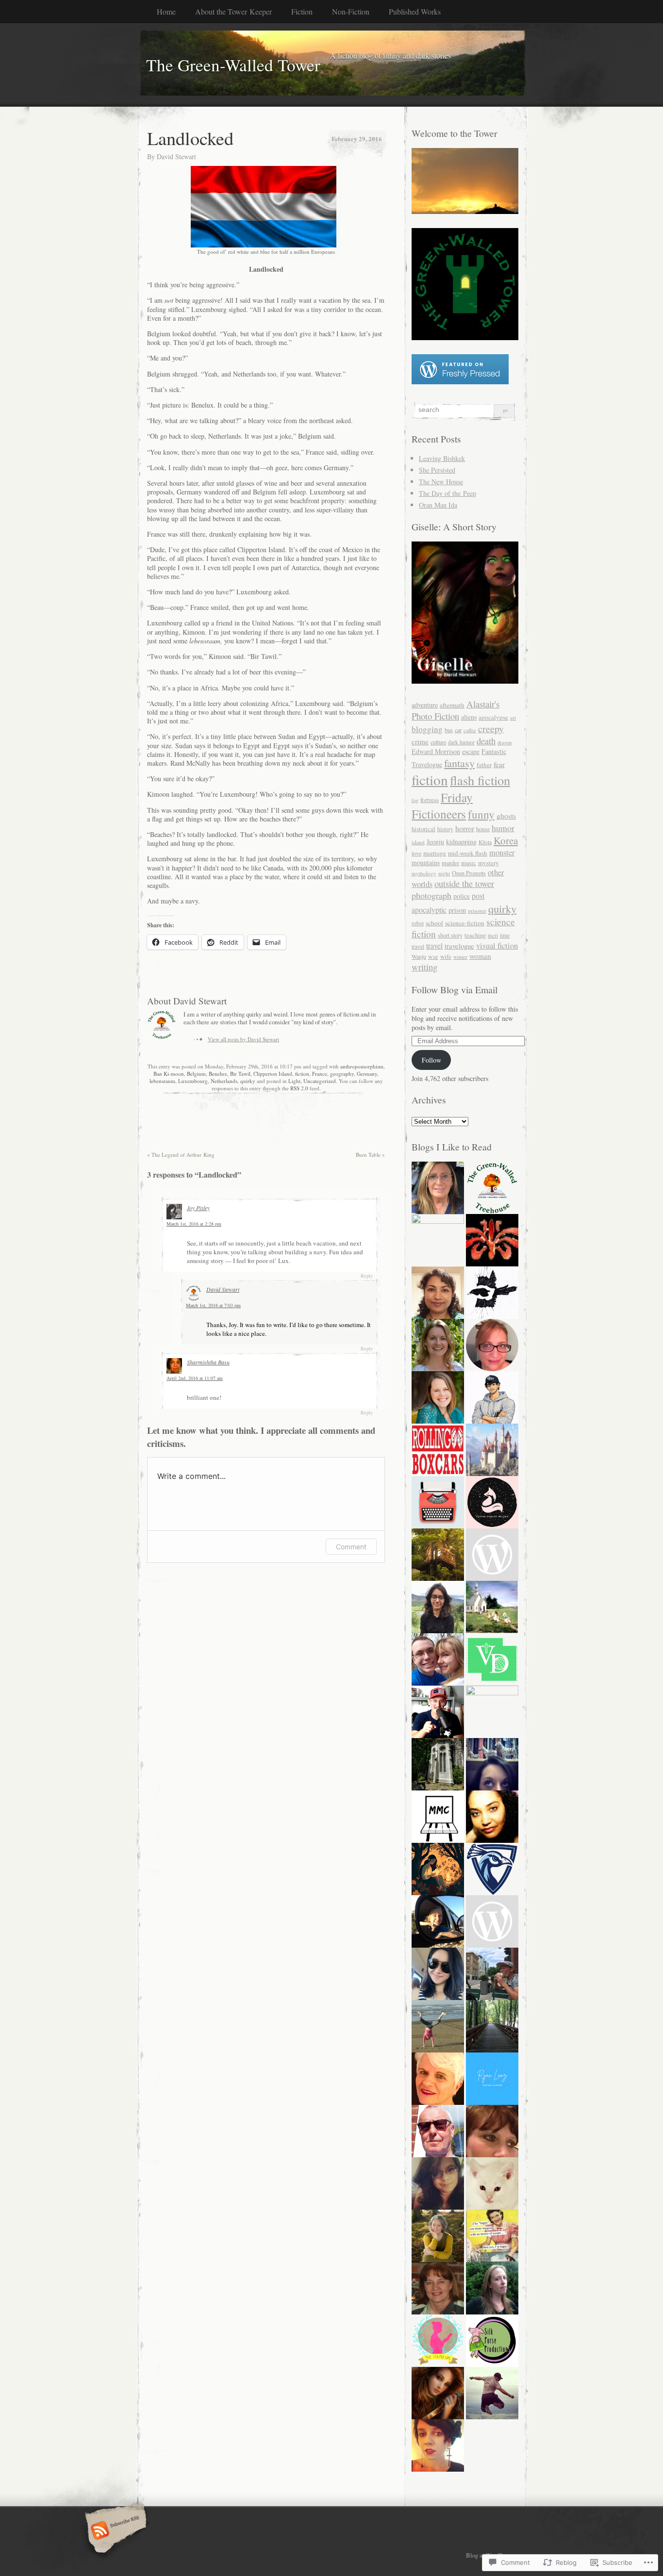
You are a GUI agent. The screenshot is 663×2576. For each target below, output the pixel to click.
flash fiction (480, 780)
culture (438, 742)
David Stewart (176, 156)
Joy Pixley (198, 1208)
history (445, 829)
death (486, 741)
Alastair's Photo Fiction (456, 710)
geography (342, 1074)
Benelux (218, 1074)
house (483, 829)
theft (493, 935)
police (462, 896)
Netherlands (224, 1081)
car (458, 730)
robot (418, 923)
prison (457, 910)
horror (465, 828)
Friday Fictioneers (442, 805)
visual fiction (497, 945)
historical (423, 829)
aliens (469, 717)
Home (166, 11)
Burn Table (370, 1155)
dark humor (461, 742)
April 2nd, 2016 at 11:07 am (195, 1378)
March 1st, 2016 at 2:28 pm (194, 1224)
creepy (491, 729)
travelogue (459, 946)
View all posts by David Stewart (243, 1039)
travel (434, 946)
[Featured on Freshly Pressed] (460, 382)
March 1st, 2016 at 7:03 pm (213, 1305)
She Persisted (437, 470)
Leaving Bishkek (442, 458)
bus (449, 730)
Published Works (415, 11)
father (484, 765)
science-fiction (465, 923)
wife (446, 957)
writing (424, 967)
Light (294, 1081)
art (513, 718)
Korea (506, 840)
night (444, 873)
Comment (351, 1547)
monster (502, 853)
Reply (367, 1276)
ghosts (506, 816)
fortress (430, 800)
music (469, 863)
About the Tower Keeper (233, 11)
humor (503, 828)
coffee (470, 730)
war (433, 956)
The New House (441, 482)
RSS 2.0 (299, 1088)
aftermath (452, 705)
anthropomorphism (362, 1066)
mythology (424, 873)
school (434, 923)
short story (450, 935)
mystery (489, 863)
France (320, 1074)
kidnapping (461, 842)
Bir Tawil (240, 1074)
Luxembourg (193, 1081)
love (416, 853)
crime (420, 741)
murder (450, 863)
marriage (435, 853)
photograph (431, 895)
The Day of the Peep (448, 493)
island (418, 842)
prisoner (477, 911)
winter (460, 957)
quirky (248, 1081)
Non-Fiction (351, 11)
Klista (485, 842)
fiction (302, 1074)
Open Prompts (469, 873)
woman (480, 956)
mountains (426, 862)
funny (481, 814)
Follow (431, 1060)
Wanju (419, 956)
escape (471, 751)
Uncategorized (320, 1081)
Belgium (196, 1074)
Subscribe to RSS (114, 2531)
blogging (427, 729)
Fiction (302, 11)
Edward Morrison (436, 751)
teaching (475, 935)
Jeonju (435, 842)
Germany (367, 1074)
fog (415, 800)
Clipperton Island (273, 1074)
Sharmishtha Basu (208, 1362)
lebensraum (162, 1081)
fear (499, 764)
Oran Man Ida (438, 505)
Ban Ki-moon (169, 1074)
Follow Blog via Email (455, 990)
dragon (505, 742)
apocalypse (493, 717)
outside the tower (464, 884)
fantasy (459, 763)
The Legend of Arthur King (181, 1155)
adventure (425, 705)
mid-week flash (468, 853)
